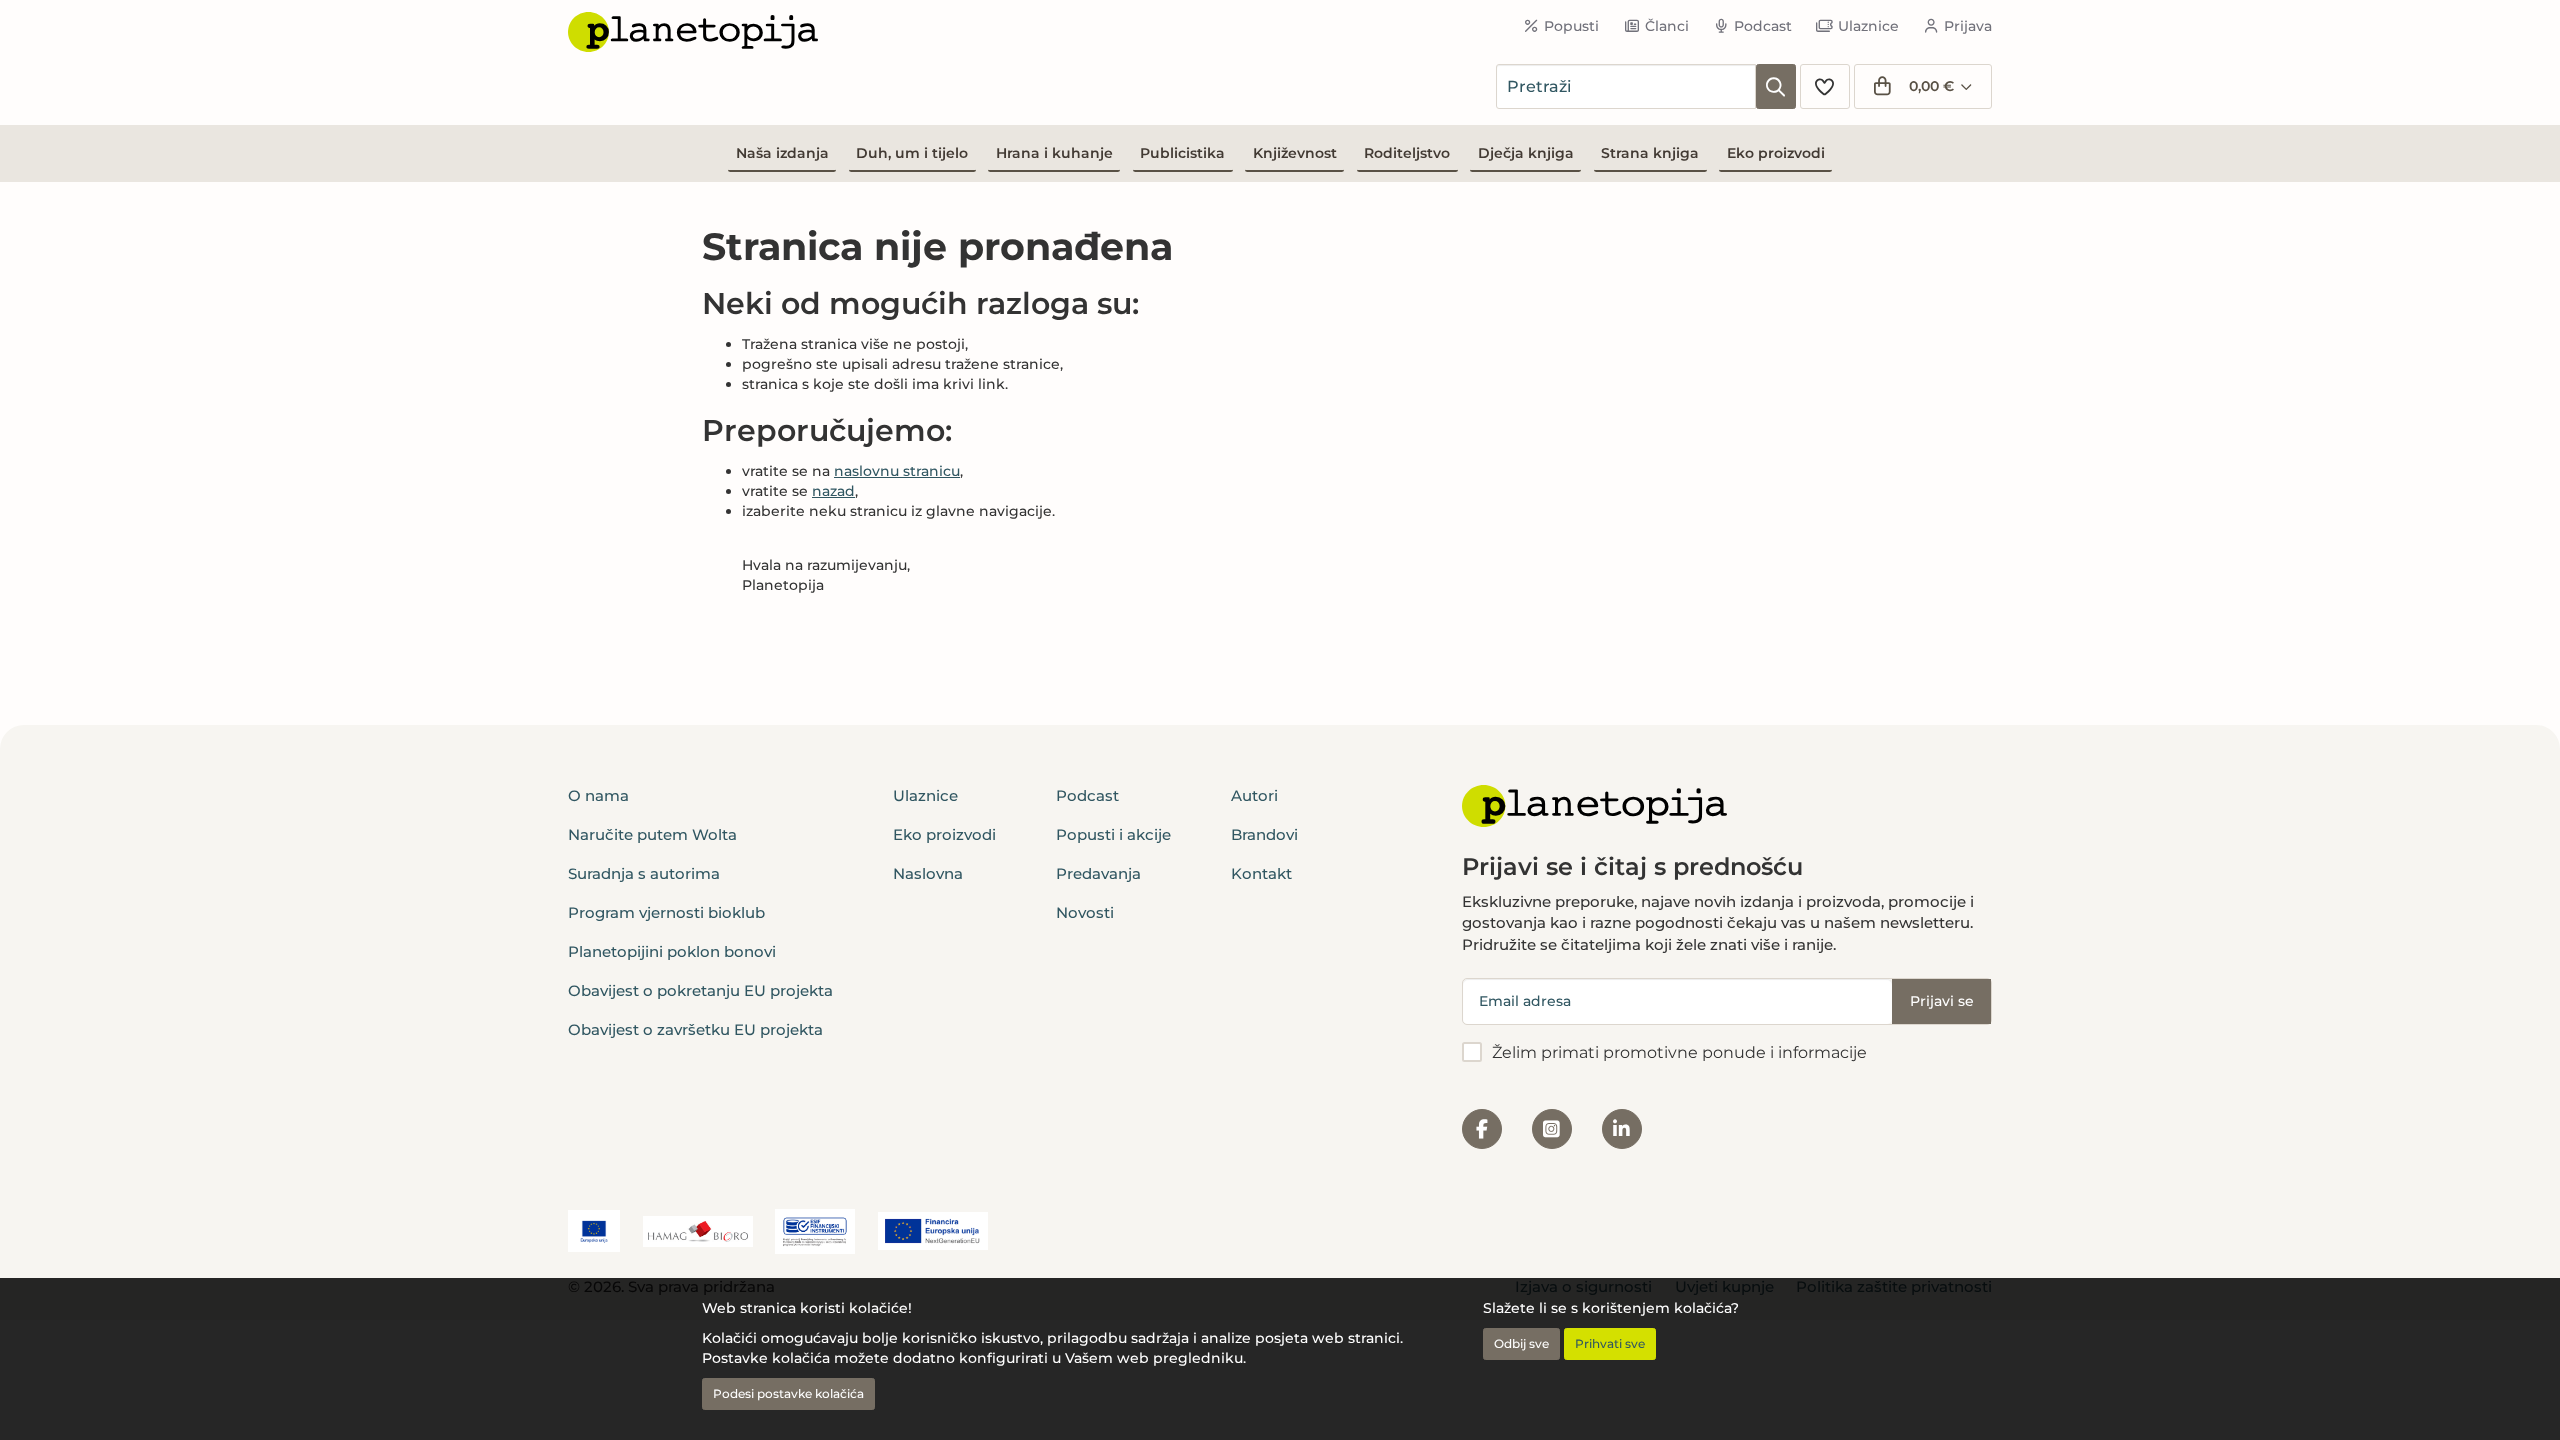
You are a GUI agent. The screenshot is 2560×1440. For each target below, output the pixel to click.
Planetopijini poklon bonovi (672, 951)
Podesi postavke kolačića (788, 1393)
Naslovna (928, 873)
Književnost (1295, 153)
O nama (598, 795)
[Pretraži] (1776, 86)
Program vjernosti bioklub (666, 912)
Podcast (1763, 26)
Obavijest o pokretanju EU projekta (700, 990)
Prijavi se (1942, 1001)
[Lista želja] (1825, 86)
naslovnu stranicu (897, 471)
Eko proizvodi (1776, 153)
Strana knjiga (1650, 153)
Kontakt (1261, 873)
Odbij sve (1521, 1343)
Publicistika (1182, 153)
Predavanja (1098, 873)
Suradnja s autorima (644, 873)
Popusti (1571, 26)
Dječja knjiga (1526, 153)
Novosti (1085, 912)
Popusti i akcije (1113, 834)
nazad (833, 491)
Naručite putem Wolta (652, 834)
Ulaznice (1868, 26)
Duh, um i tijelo (912, 153)
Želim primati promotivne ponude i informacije (1679, 1052)
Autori (1254, 795)
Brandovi (1264, 834)
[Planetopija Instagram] (1552, 1129)
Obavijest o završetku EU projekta (695, 1029)
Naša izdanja (782, 153)
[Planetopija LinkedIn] (1622, 1129)
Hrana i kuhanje (1054, 153)
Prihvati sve (1610, 1343)
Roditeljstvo (1407, 153)
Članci (1667, 26)
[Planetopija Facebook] (1482, 1129)
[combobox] (1626, 86)
